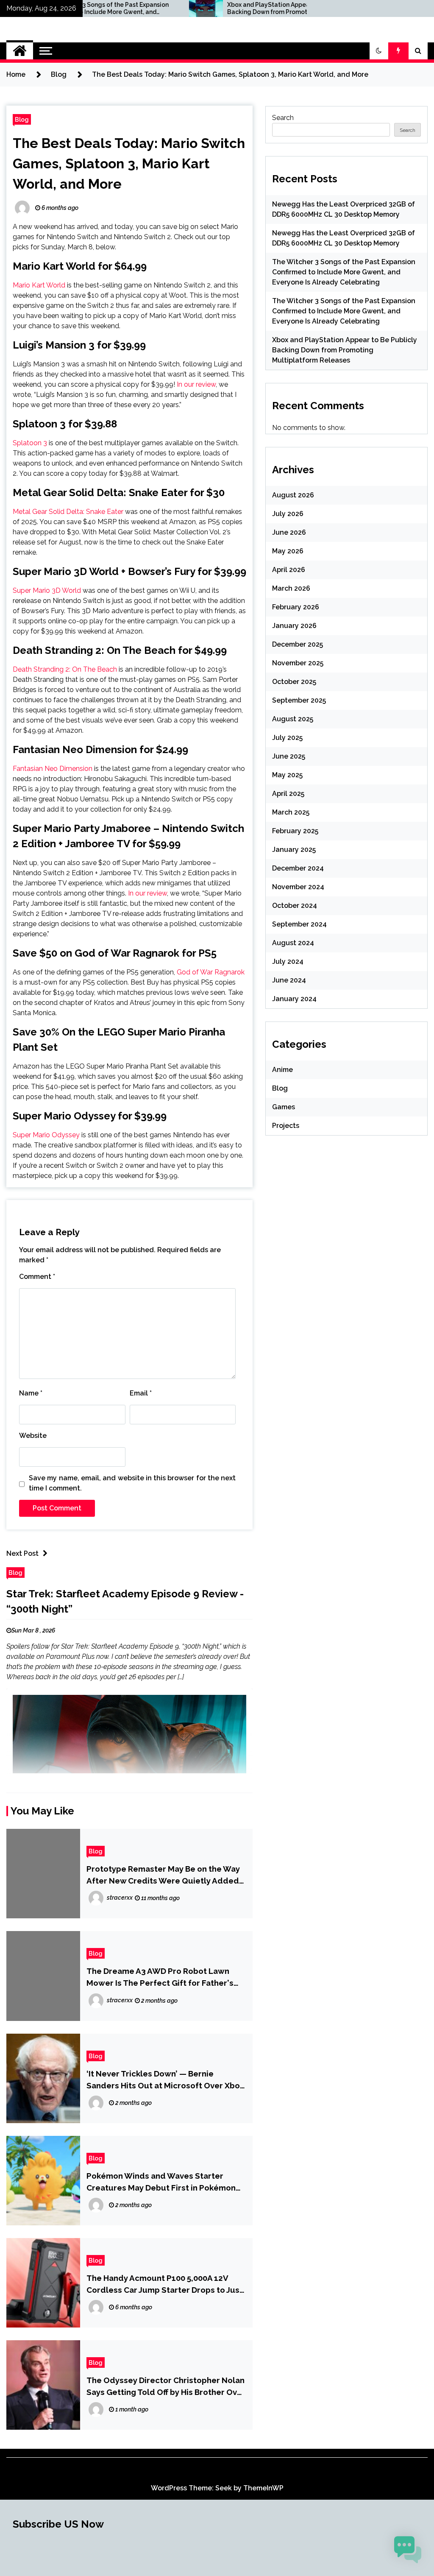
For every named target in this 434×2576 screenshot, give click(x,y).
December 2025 (298, 644)
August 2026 (293, 495)
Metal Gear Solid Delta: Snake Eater (68, 512)
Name (31, 1393)
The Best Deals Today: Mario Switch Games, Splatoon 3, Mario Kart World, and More (129, 163)
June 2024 (289, 980)
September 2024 (299, 924)
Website (33, 1436)
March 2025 (291, 812)
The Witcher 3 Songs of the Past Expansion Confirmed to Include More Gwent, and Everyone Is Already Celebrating (344, 272)
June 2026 (289, 532)
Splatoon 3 (30, 443)
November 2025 (298, 663)
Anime (282, 1070)
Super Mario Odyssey (46, 1135)
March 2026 (291, 588)
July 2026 (288, 514)
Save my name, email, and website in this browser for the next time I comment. (132, 1483)
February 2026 (296, 607)
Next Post (22, 1553)
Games (284, 1107)
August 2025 (293, 719)
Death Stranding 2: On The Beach (65, 669)
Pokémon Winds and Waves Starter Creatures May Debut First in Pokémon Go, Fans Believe (161, 2182)
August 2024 (293, 943)
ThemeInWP (263, 2488)
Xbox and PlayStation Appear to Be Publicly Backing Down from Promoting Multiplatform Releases (216, 8)
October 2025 (294, 682)
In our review (196, 384)
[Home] (20, 51)
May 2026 (288, 551)
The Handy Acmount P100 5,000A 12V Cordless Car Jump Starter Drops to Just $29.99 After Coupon (165, 2284)
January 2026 (294, 626)
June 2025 (289, 756)
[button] (379, 51)
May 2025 (287, 775)
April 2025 (288, 794)
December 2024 (298, 868)
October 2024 (295, 906)
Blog (22, 119)
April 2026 (289, 570)
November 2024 (298, 887)
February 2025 (295, 831)
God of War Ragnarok (211, 972)
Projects (286, 1126)
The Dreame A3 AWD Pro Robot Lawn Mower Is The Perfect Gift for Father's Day (160, 1977)
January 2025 (294, 850)
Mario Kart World (39, 285)
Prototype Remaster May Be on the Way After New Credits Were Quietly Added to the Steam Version (163, 1875)
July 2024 (288, 961)
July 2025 (287, 738)
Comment (37, 1277)
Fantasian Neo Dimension (53, 769)
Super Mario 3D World (47, 590)
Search (283, 118)
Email (141, 1393)
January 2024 (294, 999)
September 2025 (299, 700)
